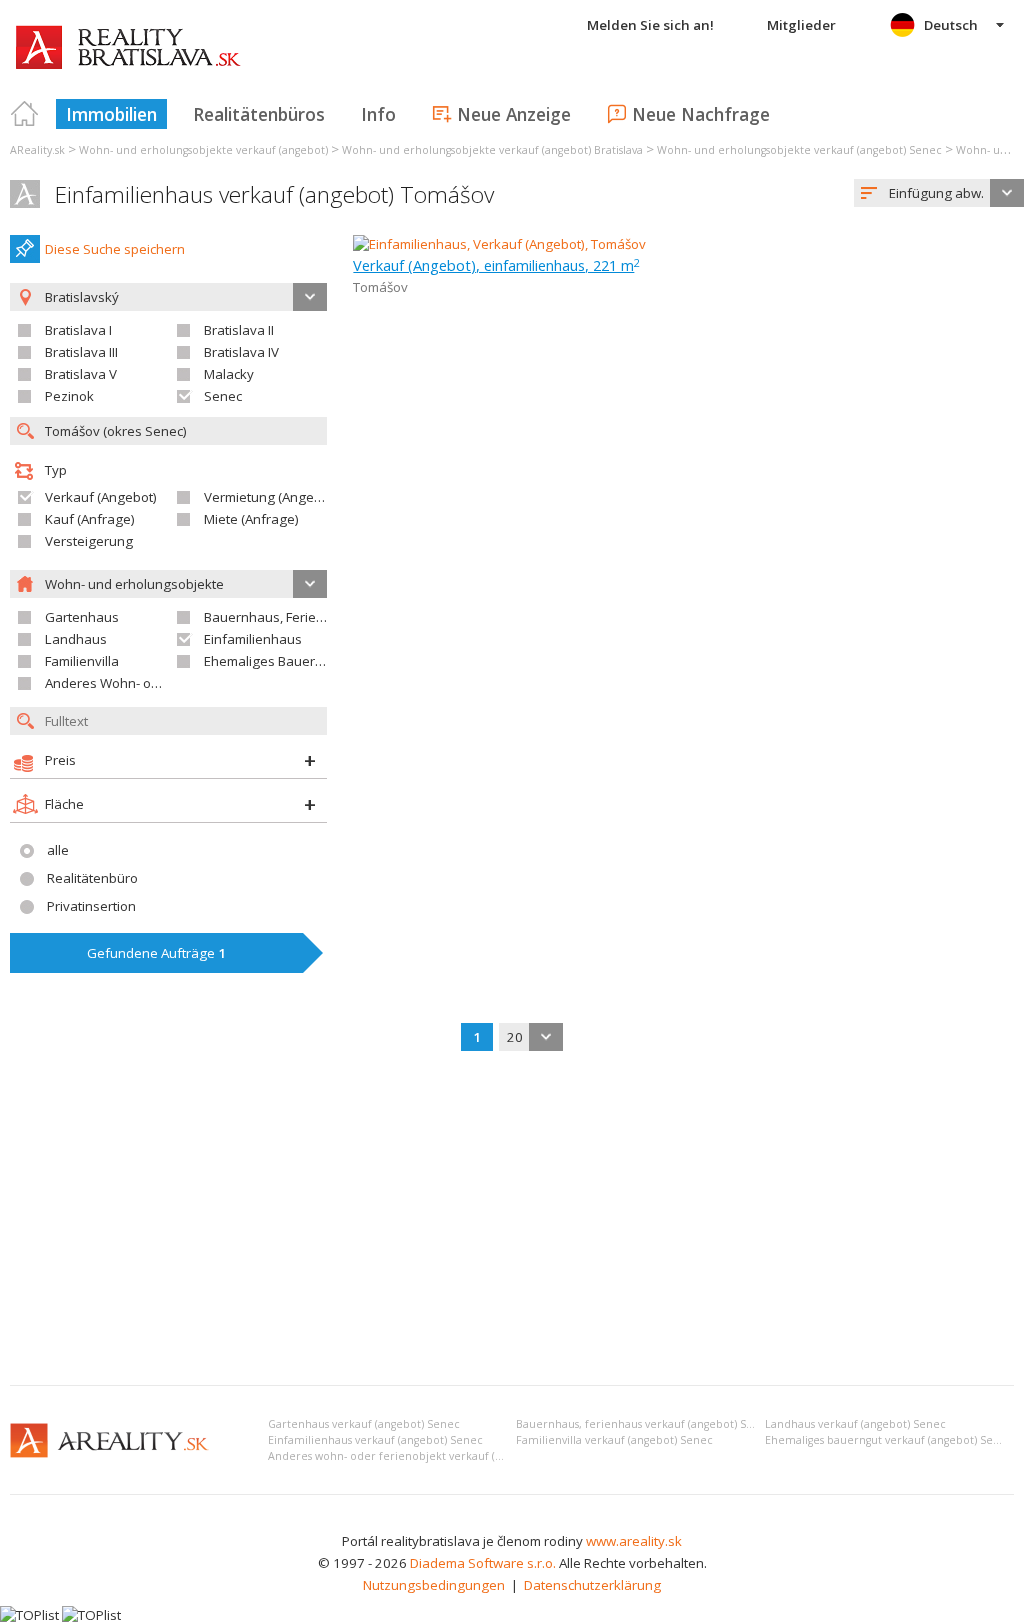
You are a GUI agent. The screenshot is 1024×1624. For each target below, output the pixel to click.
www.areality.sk (634, 1541)
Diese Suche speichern (115, 249)
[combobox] (939, 193)
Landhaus (76, 639)
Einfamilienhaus (253, 639)
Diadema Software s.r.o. (483, 1563)
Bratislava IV (241, 352)
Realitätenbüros (259, 114)
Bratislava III (81, 352)
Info (378, 114)
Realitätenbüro (92, 878)
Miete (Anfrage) (251, 519)
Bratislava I (78, 330)
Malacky (229, 374)
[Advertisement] (512, 1220)
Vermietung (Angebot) (271, 497)
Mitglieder (801, 25)
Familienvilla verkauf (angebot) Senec (614, 1440)
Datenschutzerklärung (592, 1585)
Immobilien (111, 114)
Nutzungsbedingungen (434, 1585)
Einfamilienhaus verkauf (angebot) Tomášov (274, 194)
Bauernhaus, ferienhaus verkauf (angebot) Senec (644, 1424)
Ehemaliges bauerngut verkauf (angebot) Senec (889, 1440)
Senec (223, 396)
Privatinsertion (91, 906)
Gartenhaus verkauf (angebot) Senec (364, 1424)
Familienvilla (82, 661)
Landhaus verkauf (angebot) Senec (855, 1424)
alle (58, 850)
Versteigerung (89, 541)
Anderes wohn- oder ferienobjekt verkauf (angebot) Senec (422, 1456)
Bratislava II (239, 330)
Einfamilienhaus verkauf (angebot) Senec (375, 1440)
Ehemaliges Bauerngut (273, 661)
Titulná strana (25, 114)
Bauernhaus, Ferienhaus (279, 617)
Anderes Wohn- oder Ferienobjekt (148, 683)
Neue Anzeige (514, 114)
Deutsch (951, 25)
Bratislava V (81, 374)
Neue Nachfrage (701, 114)
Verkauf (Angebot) (101, 497)
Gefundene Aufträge (156, 953)
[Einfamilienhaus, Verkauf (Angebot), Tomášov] (499, 244)
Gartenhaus (82, 617)
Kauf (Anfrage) (90, 519)
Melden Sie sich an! (650, 25)
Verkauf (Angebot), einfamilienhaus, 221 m (496, 265)
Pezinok (69, 396)
